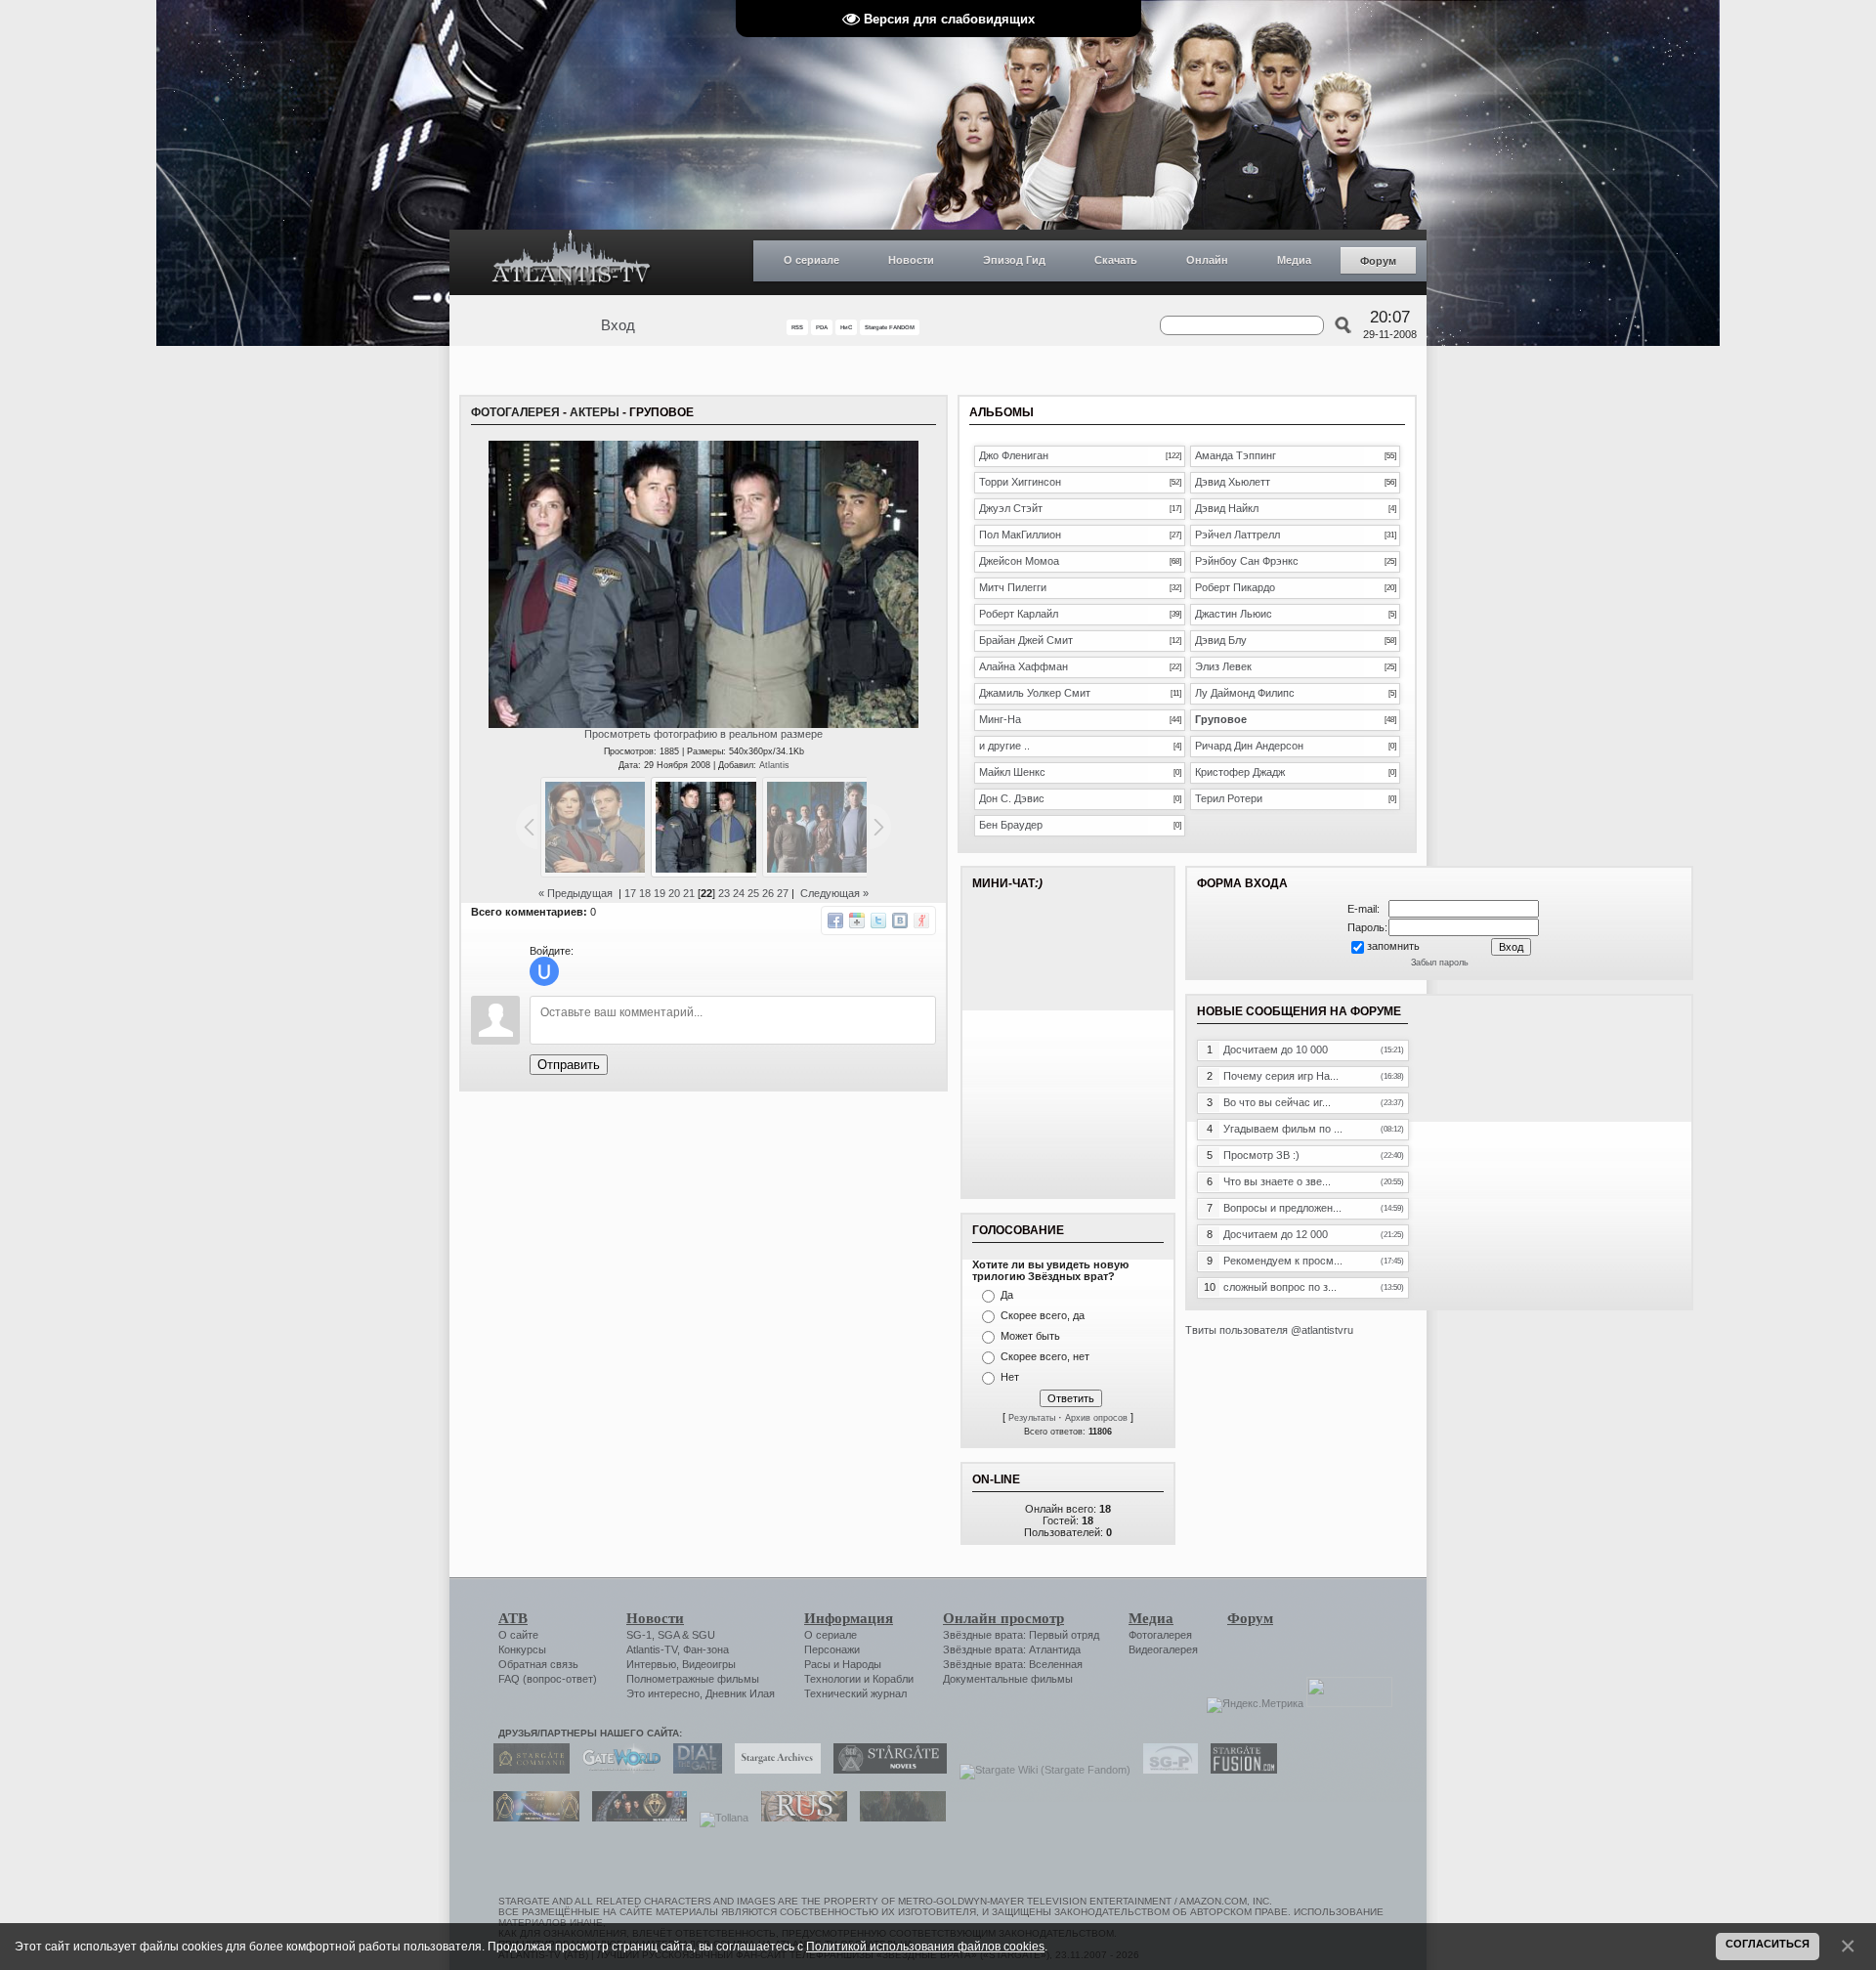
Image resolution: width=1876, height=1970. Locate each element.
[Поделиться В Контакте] (900, 921)
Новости (911, 260)
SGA (668, 1635)
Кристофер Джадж (1240, 772)
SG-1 (639, 1635)
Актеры (595, 412)
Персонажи (832, 1649)
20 (674, 893)
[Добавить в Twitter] (878, 921)
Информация (849, 1618)
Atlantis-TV (652, 1649)
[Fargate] (799, 1818)
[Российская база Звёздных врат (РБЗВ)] (635, 1818)
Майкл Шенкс (1012, 772)
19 (660, 893)
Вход (618, 325)
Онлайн (1207, 260)
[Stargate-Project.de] (1166, 1770)
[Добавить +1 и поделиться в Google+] (857, 921)
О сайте (518, 1635)
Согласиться (1768, 1944)
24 (739, 893)
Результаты (1032, 1418)
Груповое (1221, 719)
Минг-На (1000, 719)
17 (630, 893)
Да (1007, 1295)
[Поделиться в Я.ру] (921, 921)
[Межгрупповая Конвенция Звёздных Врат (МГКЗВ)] (532, 1818)
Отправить (569, 1065)
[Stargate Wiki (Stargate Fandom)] (1040, 1770)
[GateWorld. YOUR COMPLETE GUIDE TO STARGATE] (617, 1770)
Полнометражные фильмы (693, 1679)
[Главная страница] (572, 262)
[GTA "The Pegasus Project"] (898, 1818)
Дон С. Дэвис (1012, 798)
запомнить (1393, 946)
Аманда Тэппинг (1236, 455)
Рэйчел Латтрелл (1237, 535)
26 (768, 893)
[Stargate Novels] (885, 1770)
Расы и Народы (843, 1664)
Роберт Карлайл (1019, 614)
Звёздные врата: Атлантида (1012, 1649)
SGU (703, 1635)
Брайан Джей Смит (1026, 640)
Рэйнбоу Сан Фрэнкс (1247, 561)
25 (753, 893)
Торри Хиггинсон (1020, 482)
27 (783, 893)
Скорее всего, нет (1045, 1356)
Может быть (1030, 1336)
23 (724, 893)
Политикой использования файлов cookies (925, 1946)
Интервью (651, 1664)
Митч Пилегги (1013, 587)
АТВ (513, 1618)
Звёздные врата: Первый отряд (1021, 1635)
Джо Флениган (1014, 455)
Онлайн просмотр (1003, 1618)
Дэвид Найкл (1227, 508)
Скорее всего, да (1043, 1315)
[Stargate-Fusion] (1239, 1770)
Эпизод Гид (1014, 260)
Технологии (832, 1679)
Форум (1378, 261)
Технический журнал (855, 1693)
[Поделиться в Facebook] (835, 921)
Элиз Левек (1223, 666)
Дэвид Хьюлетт (1233, 482)
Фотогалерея (515, 412)
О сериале (811, 260)
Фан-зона (706, 1649)
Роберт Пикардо (1235, 587)
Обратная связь (538, 1664)
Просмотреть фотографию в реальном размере (703, 734)
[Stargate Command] (527, 1770)
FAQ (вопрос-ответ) (548, 1679)
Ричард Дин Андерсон (1249, 746)
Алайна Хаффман (1023, 666)
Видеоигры (709, 1664)
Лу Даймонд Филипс (1245, 693)
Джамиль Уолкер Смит (1035, 693)
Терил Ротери (1229, 798)
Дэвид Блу (1221, 640)
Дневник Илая (740, 1693)
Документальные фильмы (1008, 1679)
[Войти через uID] (544, 971)
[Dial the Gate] (693, 1770)
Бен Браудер (1011, 825)
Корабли (893, 1679)
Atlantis (774, 765)
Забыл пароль (1440, 963)
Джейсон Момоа (1019, 561)
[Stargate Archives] (773, 1770)
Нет (1010, 1377)
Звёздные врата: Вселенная (1013, 1664)
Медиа (1294, 260)
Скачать (1116, 260)
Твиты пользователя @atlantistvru (1269, 1330)
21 (689, 893)
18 (645, 893)
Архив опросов (1096, 1418)
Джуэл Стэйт (1011, 508)
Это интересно (663, 1693)
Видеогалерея (1163, 1649)
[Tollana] (719, 1818)
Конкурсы (522, 1649)
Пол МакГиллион (1020, 535)
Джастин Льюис (1234, 614)
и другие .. (1004, 746)
